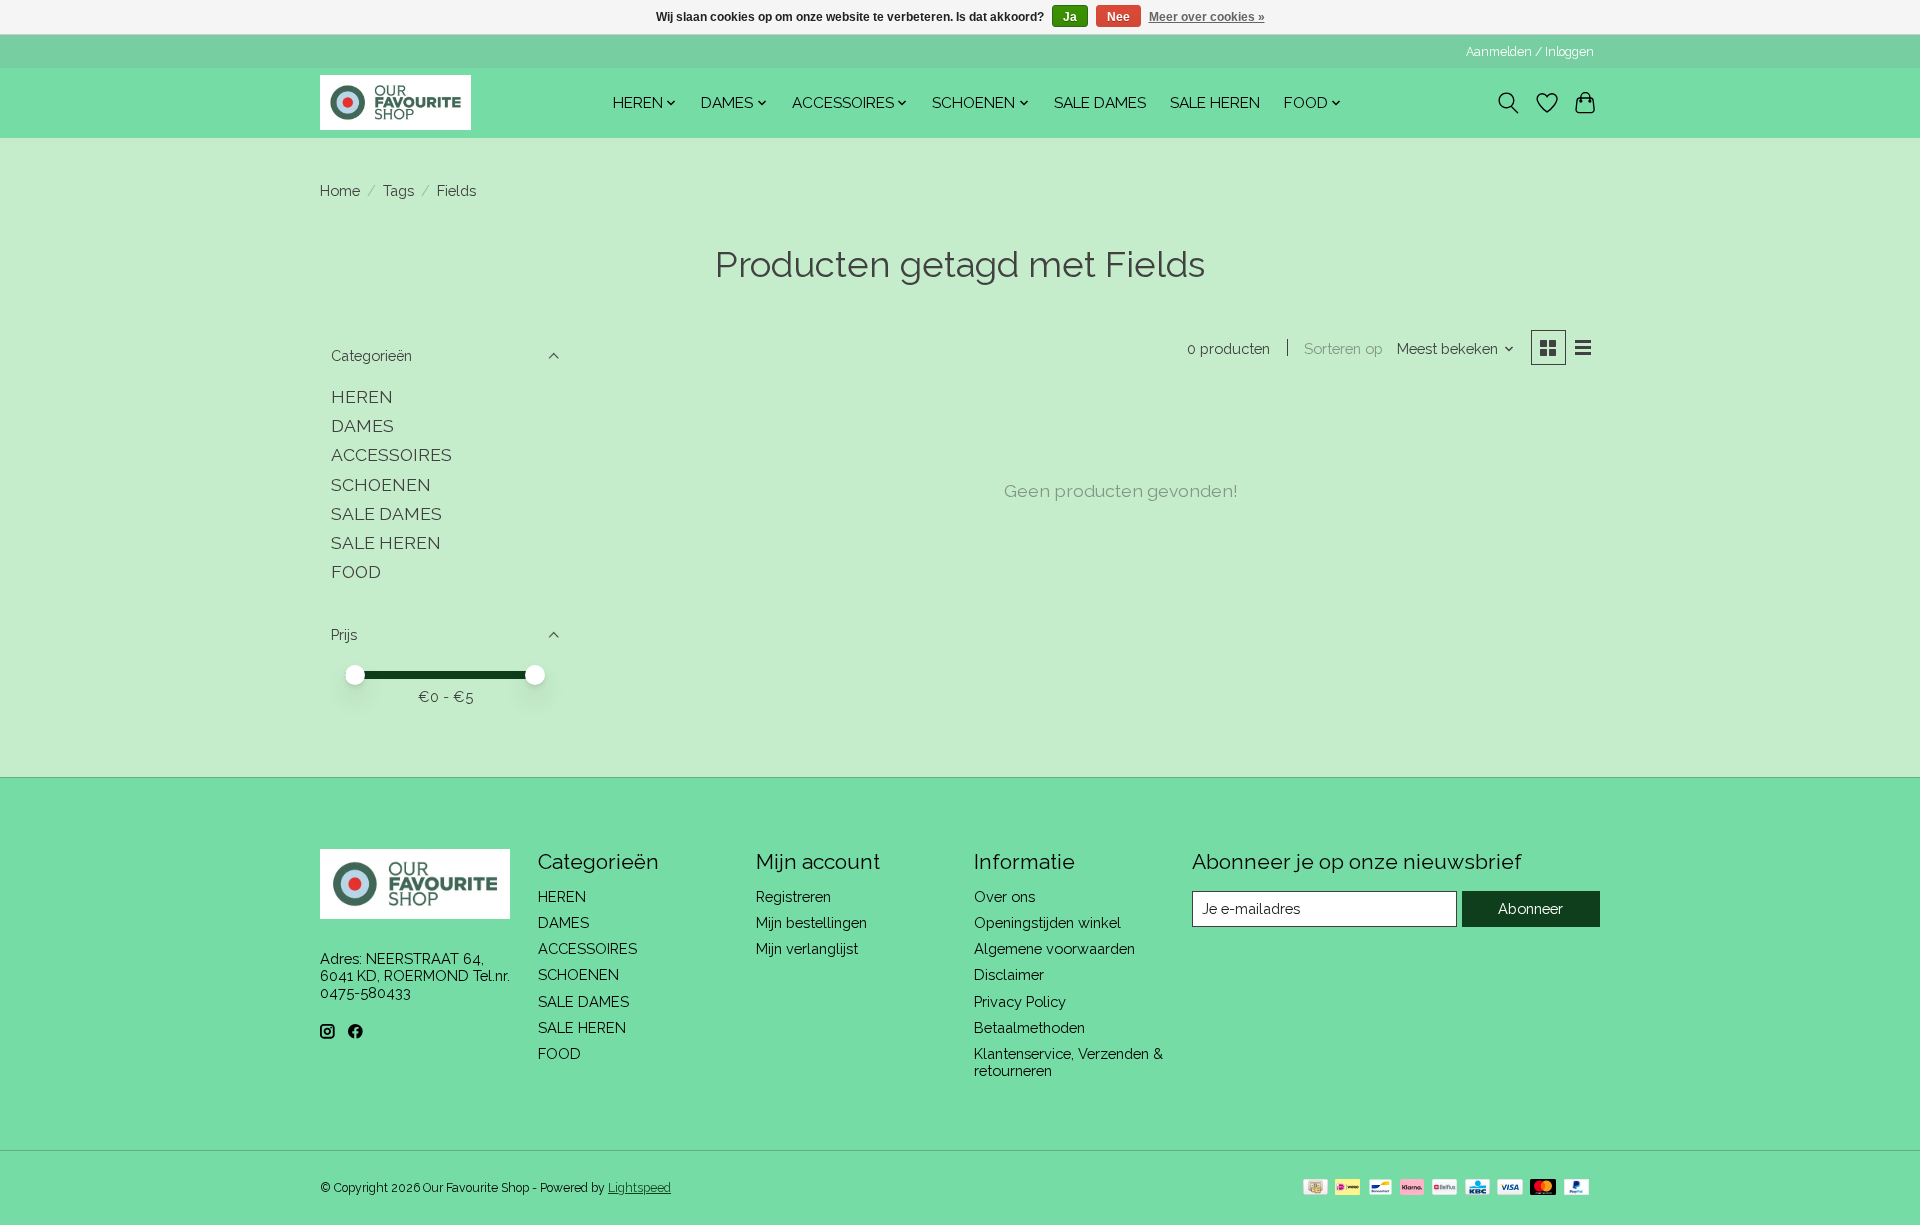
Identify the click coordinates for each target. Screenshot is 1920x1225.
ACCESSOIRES (391, 454)
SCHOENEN (381, 484)
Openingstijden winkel (1047, 922)
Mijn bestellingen (811, 922)
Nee (1118, 17)
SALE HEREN (1215, 103)
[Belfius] (1444, 1188)
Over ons (1004, 896)
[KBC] (1477, 1188)
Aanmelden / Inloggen (1530, 52)
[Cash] (1315, 1188)
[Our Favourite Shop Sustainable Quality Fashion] (395, 102)
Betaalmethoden (1029, 1027)
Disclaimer (1009, 974)
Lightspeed (639, 1188)
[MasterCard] (1543, 1188)
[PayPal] (1577, 1188)
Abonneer (1530, 908)
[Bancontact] (1380, 1188)
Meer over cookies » (1207, 17)
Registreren (793, 896)
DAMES (362, 425)
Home (340, 190)
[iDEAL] (1347, 1188)
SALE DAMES (1100, 103)
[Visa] (1510, 1188)
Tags (398, 190)
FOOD (356, 571)
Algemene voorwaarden (1054, 948)
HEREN (362, 396)
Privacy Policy (1020, 1001)
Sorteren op (1343, 348)
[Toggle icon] (1508, 103)
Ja (1070, 17)
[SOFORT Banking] (1412, 1188)
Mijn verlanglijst (807, 948)
